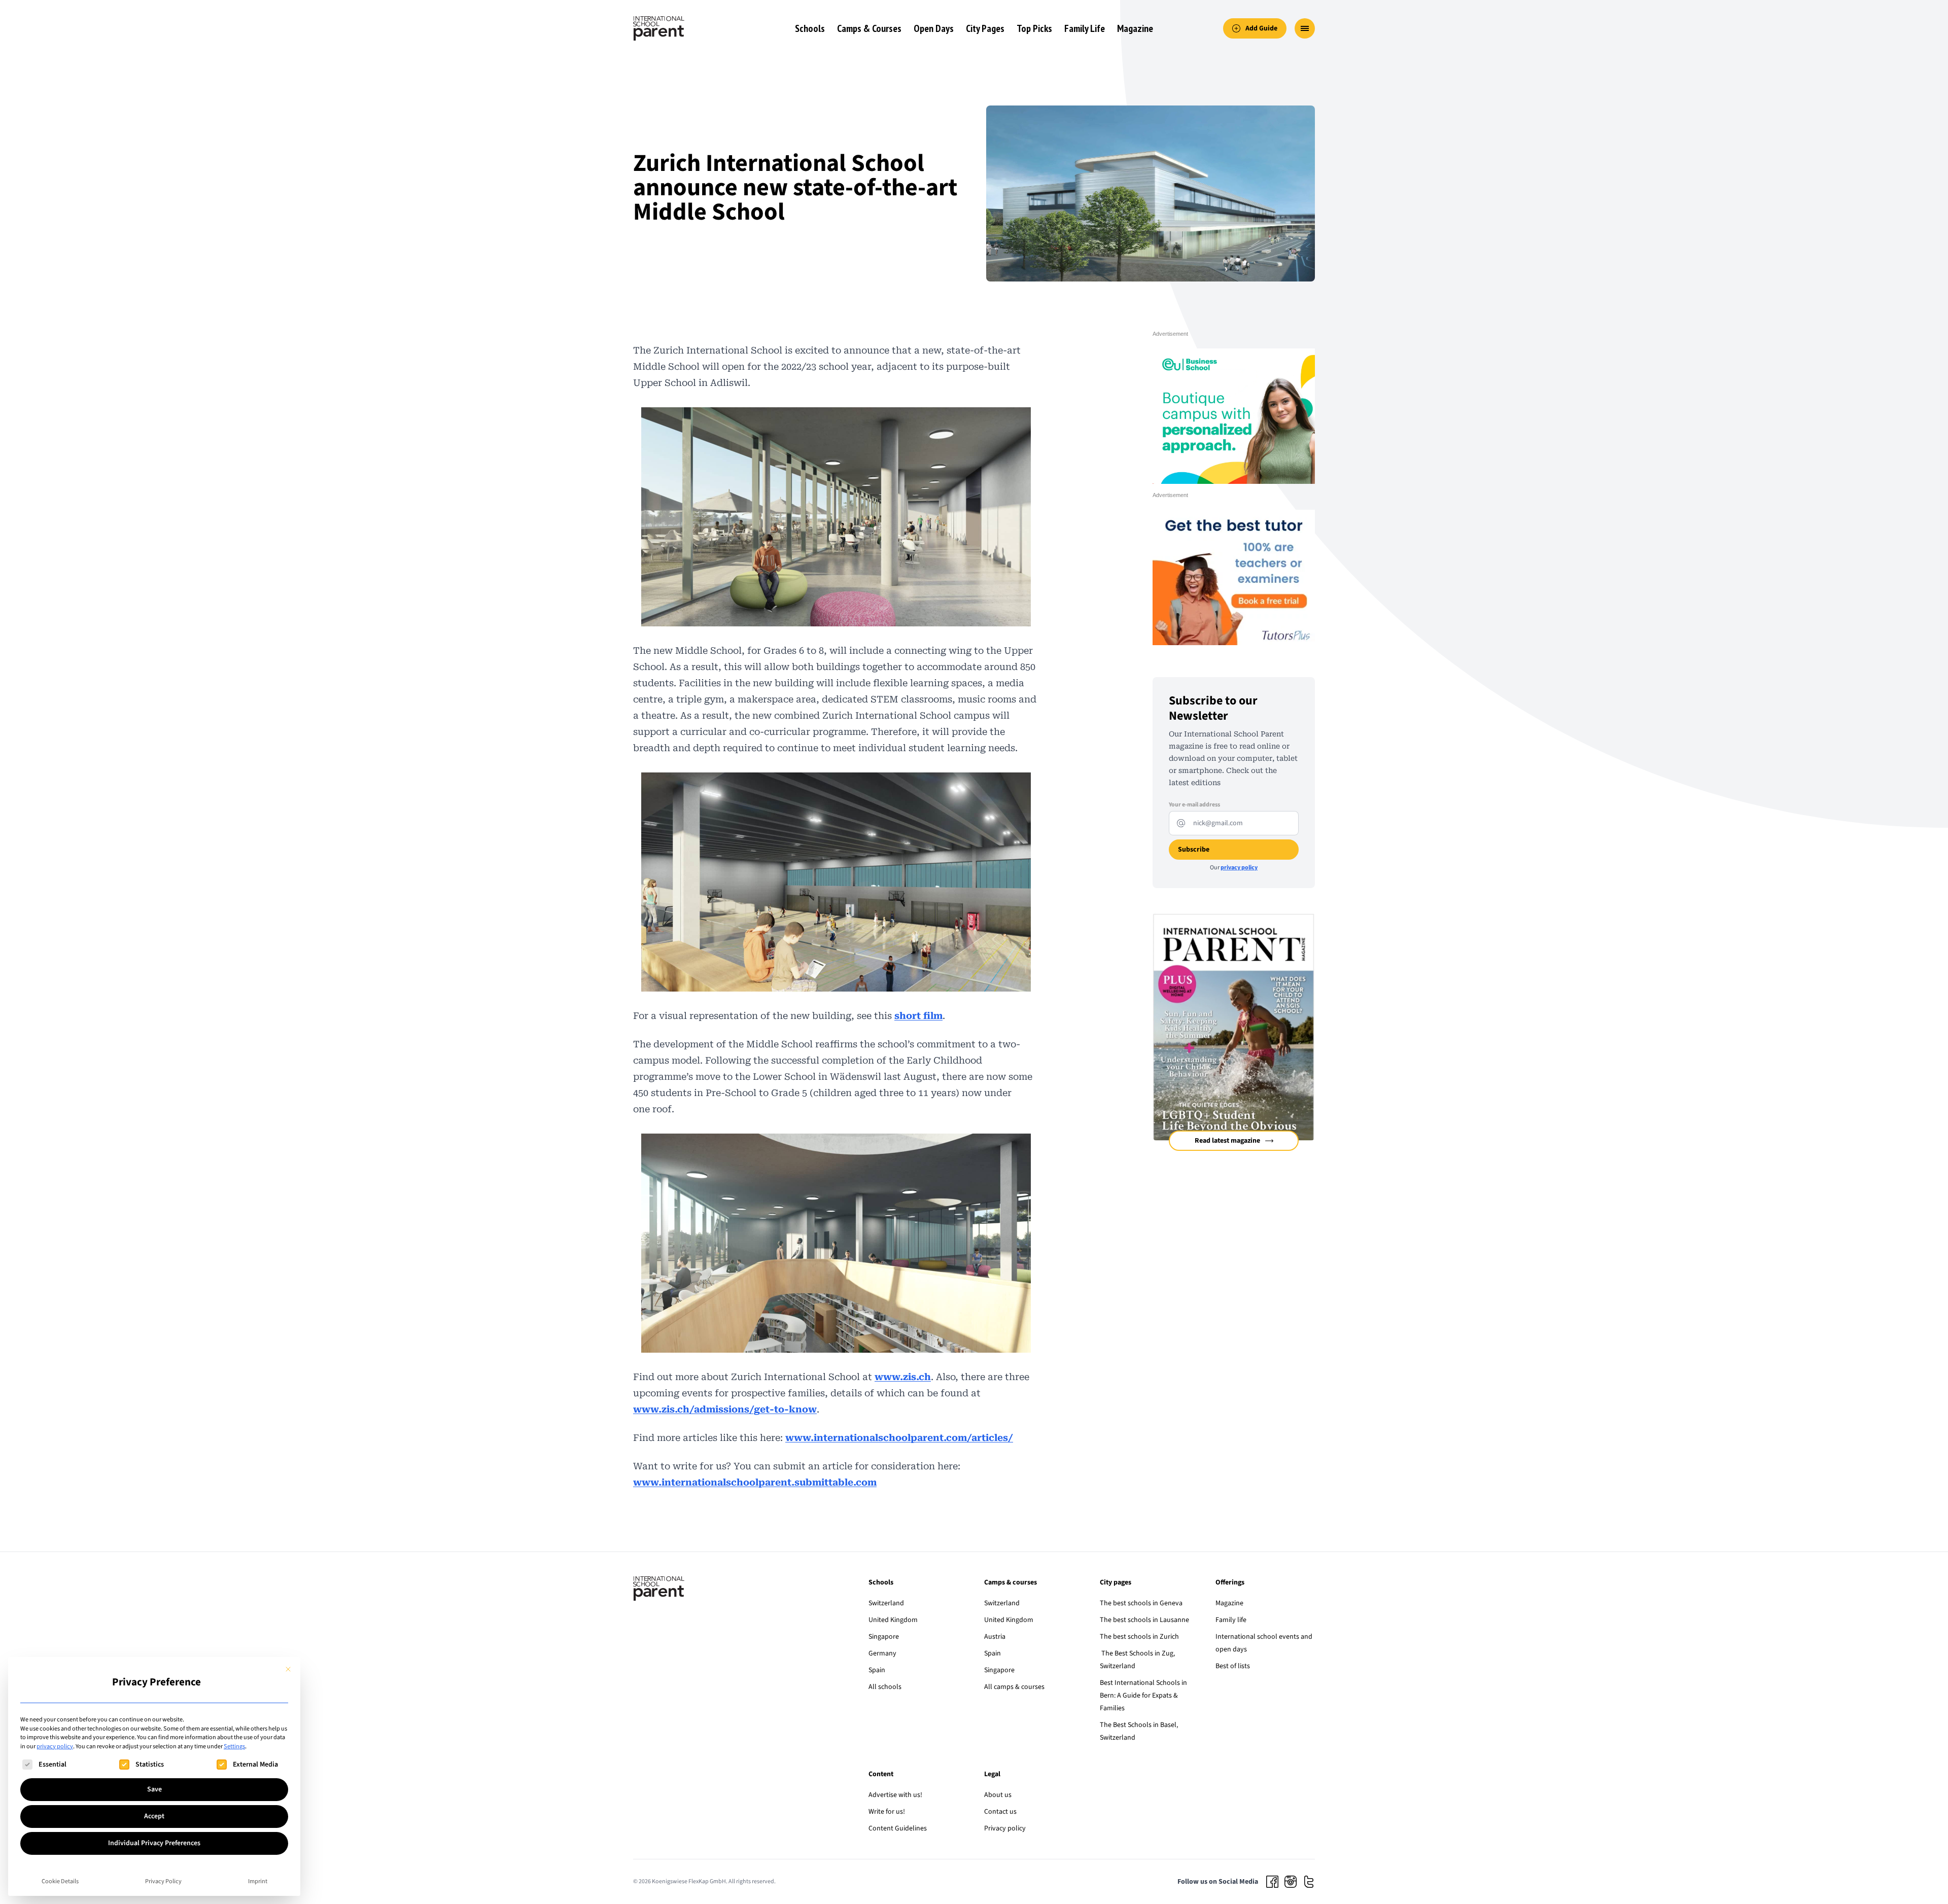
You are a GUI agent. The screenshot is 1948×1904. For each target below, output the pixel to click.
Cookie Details (60, 1881)
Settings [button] (234, 1746)
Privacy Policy (163, 1881)
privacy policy (55, 1746)
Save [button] (154, 1789)
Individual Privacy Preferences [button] (154, 1843)
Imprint (258, 1881)
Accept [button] (154, 1816)
